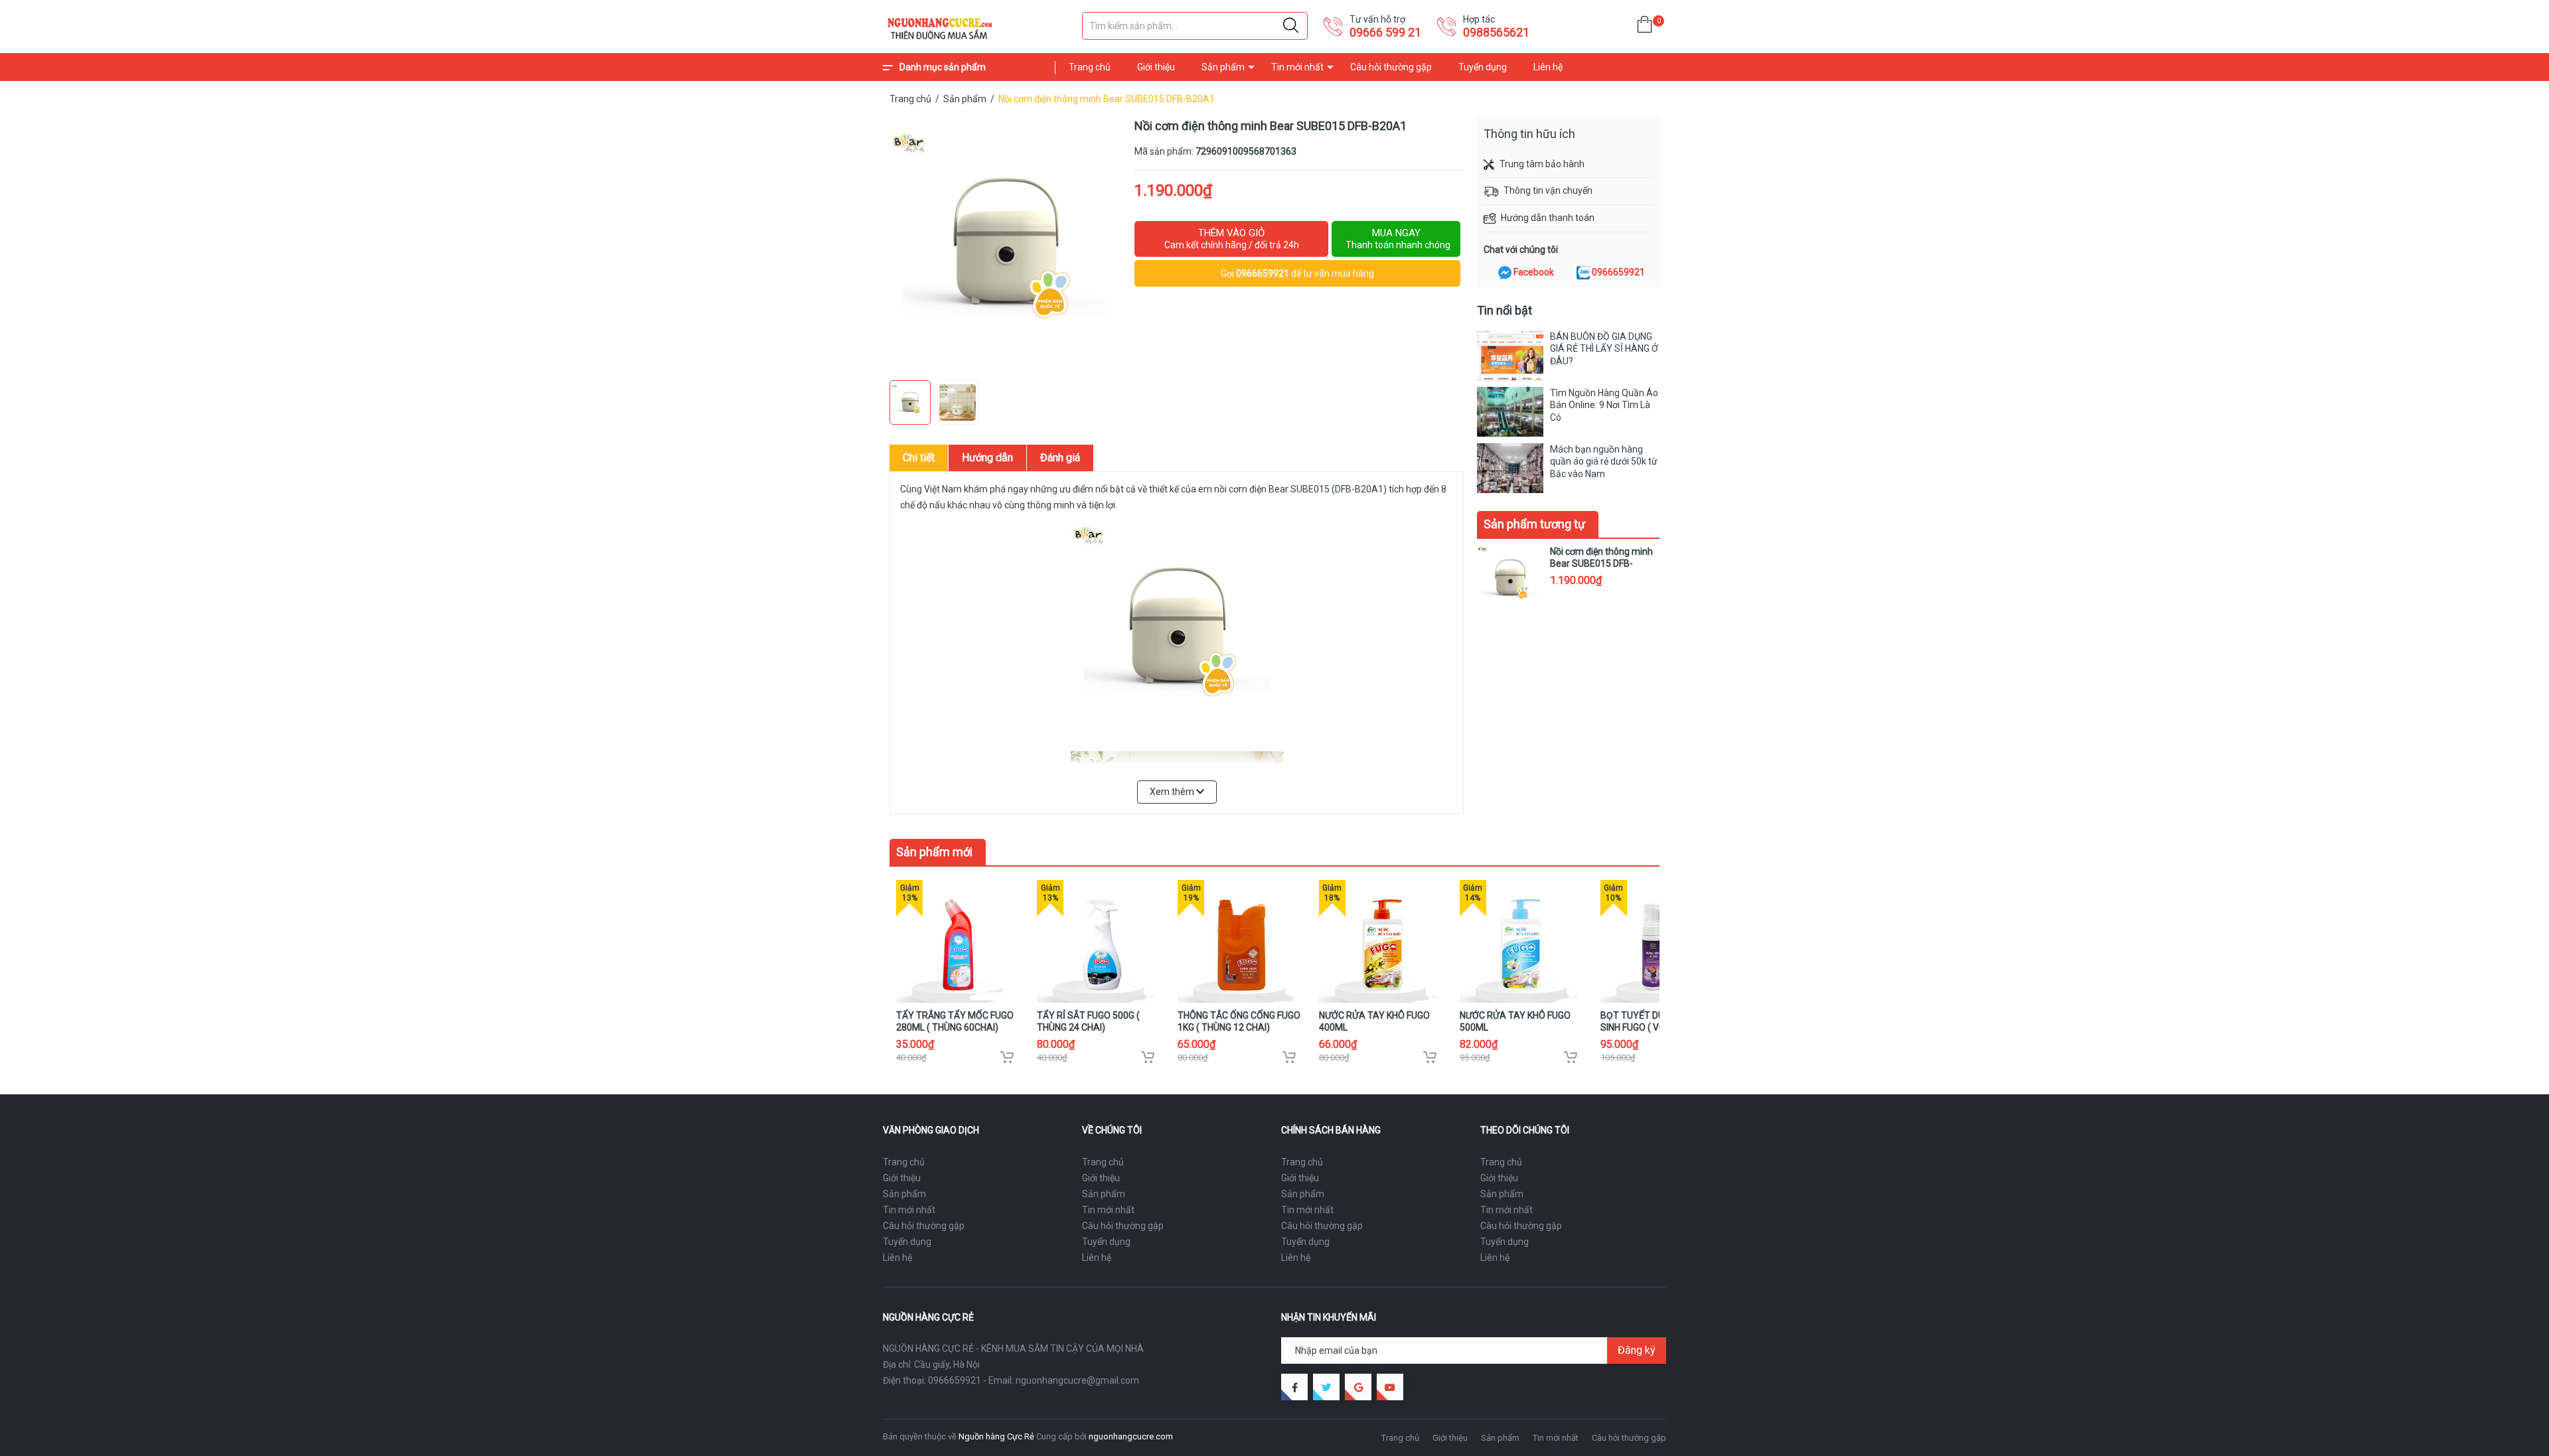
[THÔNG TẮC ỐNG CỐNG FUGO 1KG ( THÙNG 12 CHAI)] (1239, 941)
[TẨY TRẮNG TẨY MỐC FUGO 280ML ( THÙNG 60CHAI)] (958, 941)
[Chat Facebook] (1505, 273)
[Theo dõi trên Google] (1358, 1387)
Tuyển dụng (1483, 67)
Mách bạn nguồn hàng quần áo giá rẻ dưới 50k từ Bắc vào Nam (1604, 461)
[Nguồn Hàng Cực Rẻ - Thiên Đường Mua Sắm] (976, 27)
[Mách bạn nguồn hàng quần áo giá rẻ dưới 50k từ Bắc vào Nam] (1510, 468)
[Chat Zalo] (1583, 273)
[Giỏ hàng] (1645, 27)
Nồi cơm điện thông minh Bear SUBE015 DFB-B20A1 (1601, 563)
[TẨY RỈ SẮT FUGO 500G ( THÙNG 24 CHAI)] (1098, 941)
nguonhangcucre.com (1131, 1436)
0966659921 (1263, 273)
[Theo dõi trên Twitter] (1326, 1387)
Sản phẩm (1223, 67)
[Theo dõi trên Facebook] (1294, 1387)
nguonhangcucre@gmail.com (1077, 1380)
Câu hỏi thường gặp (1391, 67)
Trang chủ (1090, 67)
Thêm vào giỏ (1232, 239)
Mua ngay (1398, 239)
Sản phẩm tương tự (1534, 524)
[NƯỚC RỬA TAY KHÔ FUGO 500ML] (1521, 941)
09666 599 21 (1385, 32)
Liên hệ (1548, 67)
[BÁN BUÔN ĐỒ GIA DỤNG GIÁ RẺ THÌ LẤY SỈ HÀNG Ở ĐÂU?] (1510, 355)
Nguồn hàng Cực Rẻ (996, 1436)
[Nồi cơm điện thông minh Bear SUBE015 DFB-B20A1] (1510, 579)
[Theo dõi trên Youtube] (1390, 1387)
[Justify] (1291, 26)
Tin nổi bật (1505, 310)
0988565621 (1496, 32)
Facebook (1534, 272)
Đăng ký (1637, 1350)
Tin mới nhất (1297, 67)
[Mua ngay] (1007, 1057)
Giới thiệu (1156, 67)
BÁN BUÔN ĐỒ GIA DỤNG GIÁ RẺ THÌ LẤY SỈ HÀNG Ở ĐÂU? (1604, 348)
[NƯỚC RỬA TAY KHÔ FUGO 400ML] (1380, 941)
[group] (1005, 246)
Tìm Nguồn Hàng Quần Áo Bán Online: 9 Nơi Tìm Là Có (1604, 405)
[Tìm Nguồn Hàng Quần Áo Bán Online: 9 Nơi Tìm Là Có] (1510, 412)
